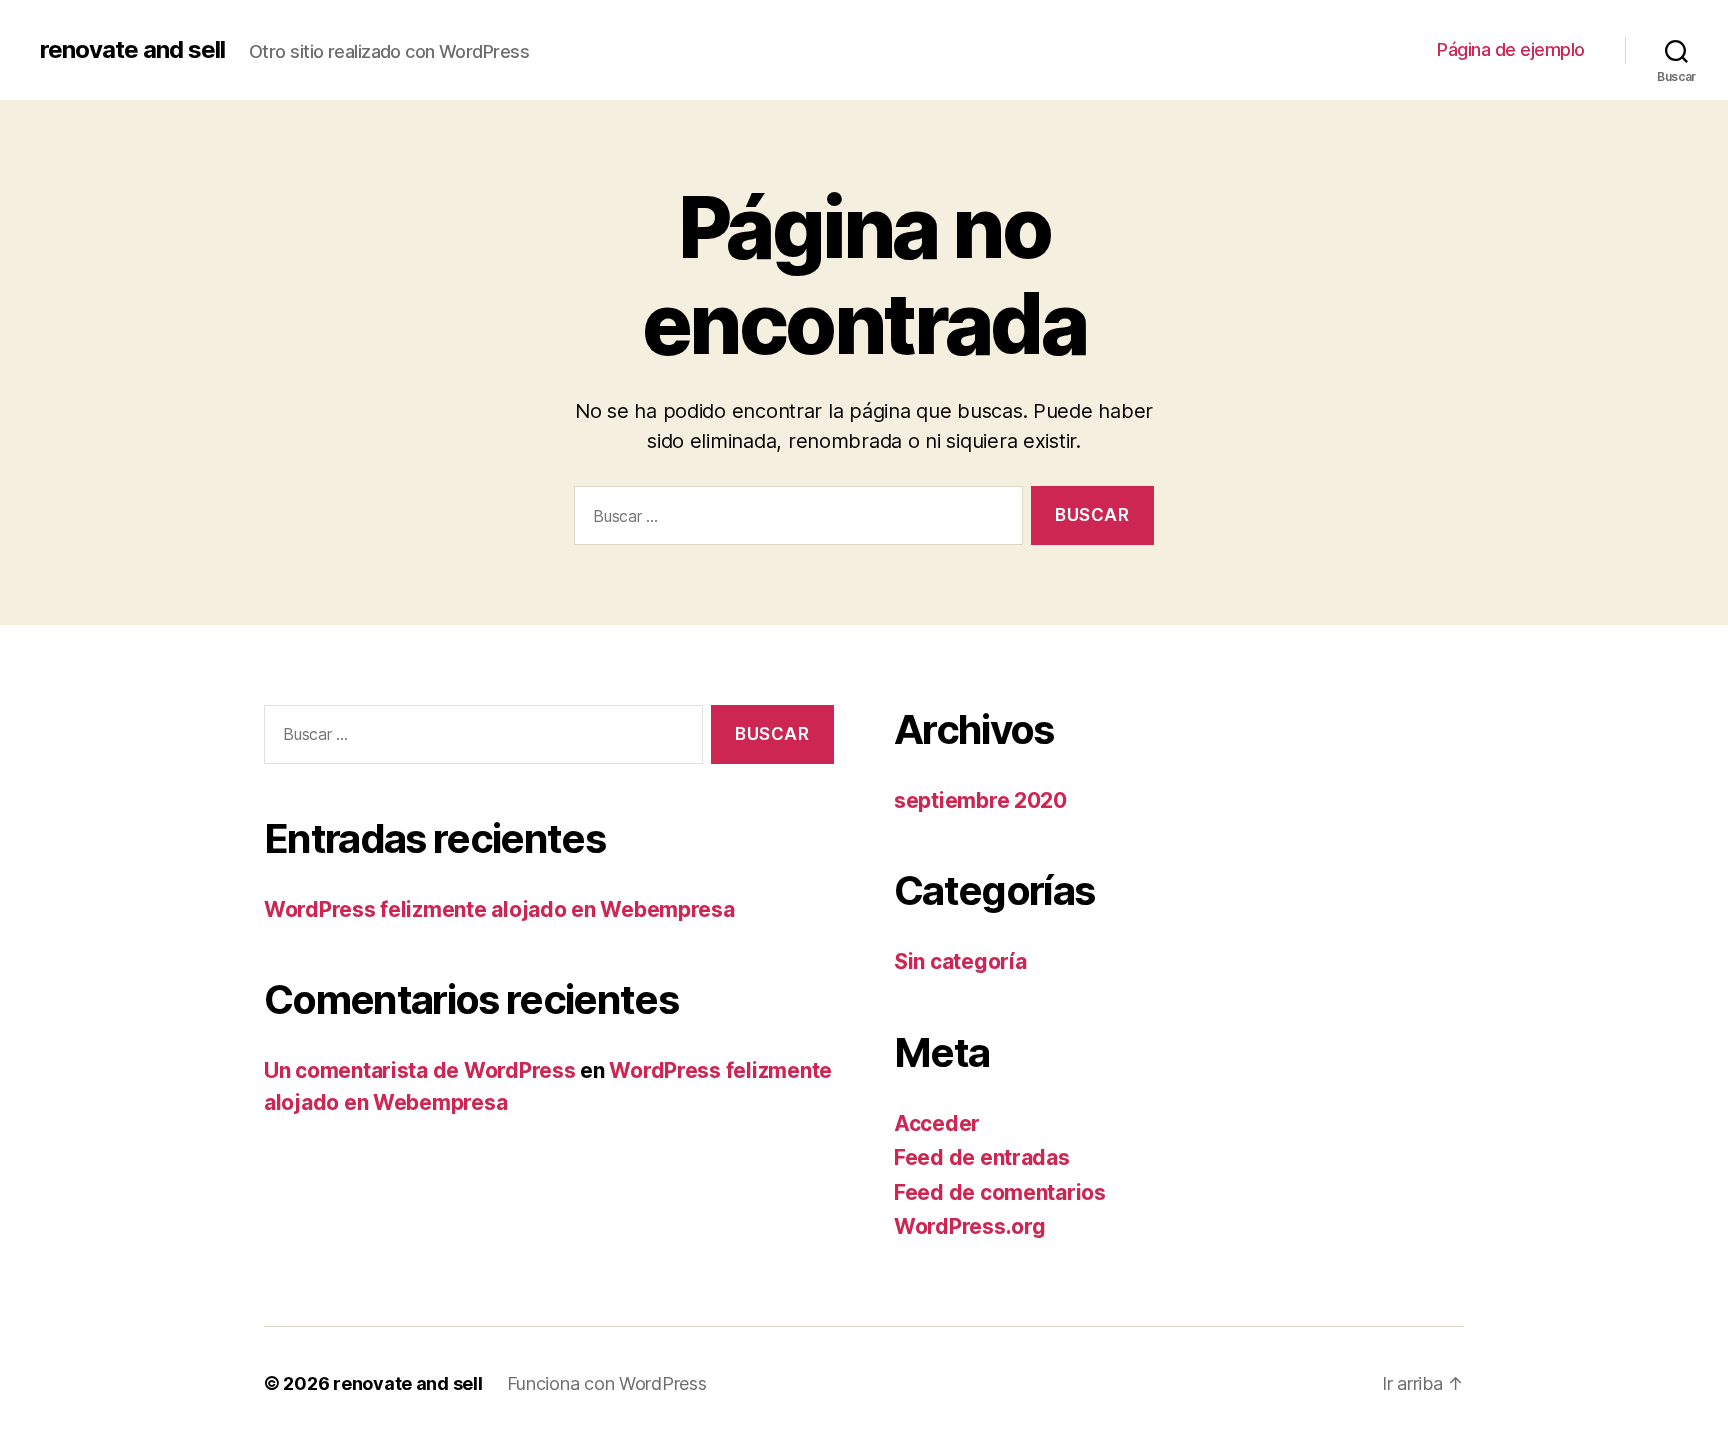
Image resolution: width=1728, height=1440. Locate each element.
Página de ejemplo (1511, 49)
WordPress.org (970, 1226)
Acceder (937, 1123)
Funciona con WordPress (607, 1383)
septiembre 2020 (980, 800)
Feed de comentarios (1000, 1192)
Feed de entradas (982, 1157)
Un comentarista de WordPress (419, 1070)
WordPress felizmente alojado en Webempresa (499, 909)
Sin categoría (960, 961)
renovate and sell (132, 50)
